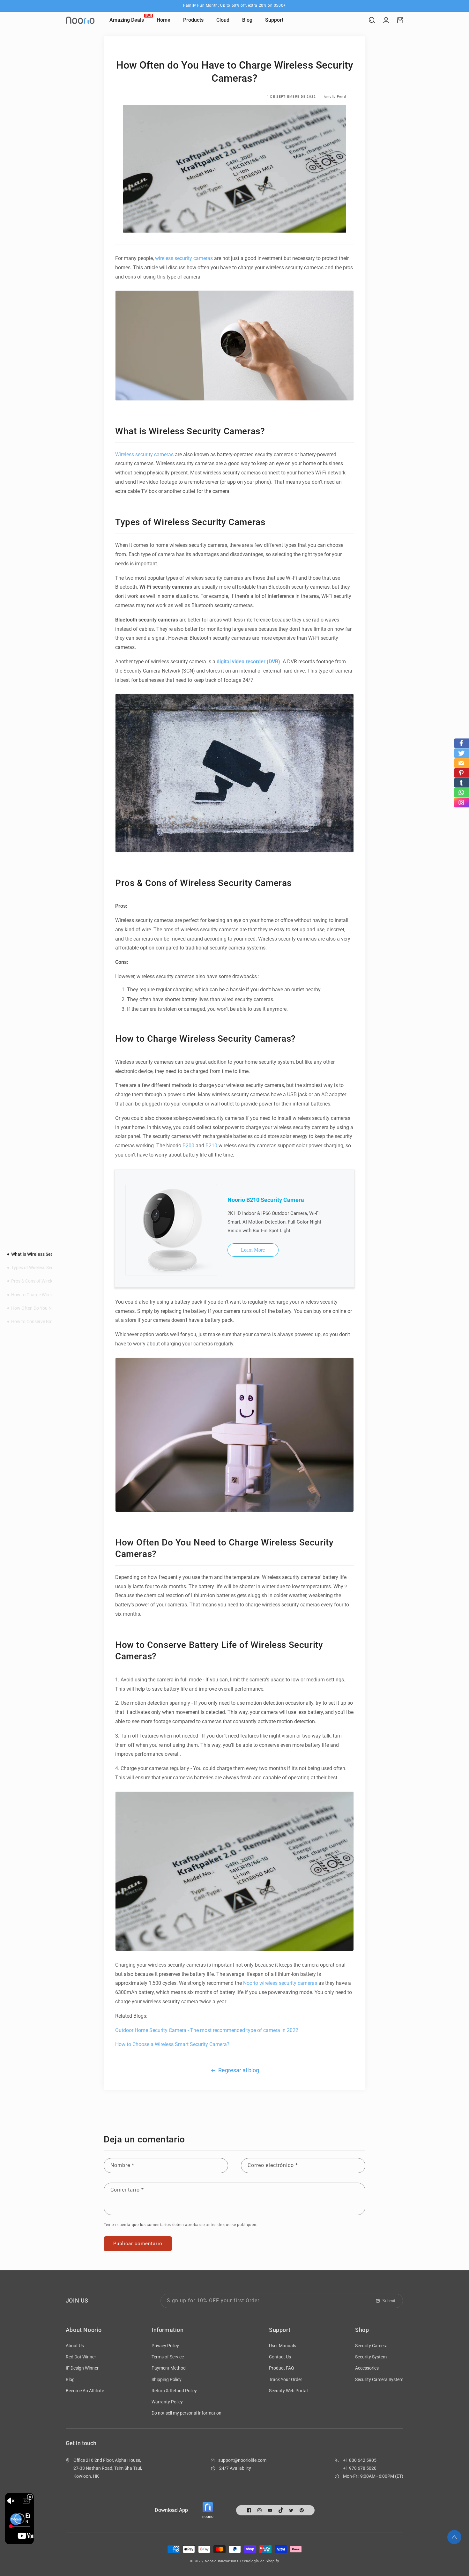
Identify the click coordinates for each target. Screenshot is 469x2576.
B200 (188, 1146)
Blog (70, 2379)
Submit (389, 2301)
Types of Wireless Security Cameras (46, 1268)
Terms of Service (168, 2357)
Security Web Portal (288, 2391)
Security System (371, 2357)
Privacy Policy (165, 2346)
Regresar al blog (239, 2070)
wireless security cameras (184, 258)
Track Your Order (286, 2379)
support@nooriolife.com (242, 2460)
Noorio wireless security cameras (281, 1983)
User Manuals (283, 2346)
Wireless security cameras (144, 454)
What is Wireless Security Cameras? (47, 1254)
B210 (211, 1146)
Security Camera (371, 2346)
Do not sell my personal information (186, 2413)
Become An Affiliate (85, 2391)
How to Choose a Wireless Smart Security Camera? (172, 2044)
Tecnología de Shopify (259, 2561)
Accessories (367, 2368)
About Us (75, 2346)
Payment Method (169, 2368)
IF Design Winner (82, 2368)
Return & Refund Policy (174, 2391)
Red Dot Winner (81, 2357)
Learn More (253, 1250)
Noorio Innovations (222, 2561)
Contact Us (280, 2357)
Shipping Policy (167, 2379)
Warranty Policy (167, 2402)
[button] (372, 20)
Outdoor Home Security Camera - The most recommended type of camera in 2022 (207, 2030)
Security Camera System (379, 2379)
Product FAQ (282, 2368)
